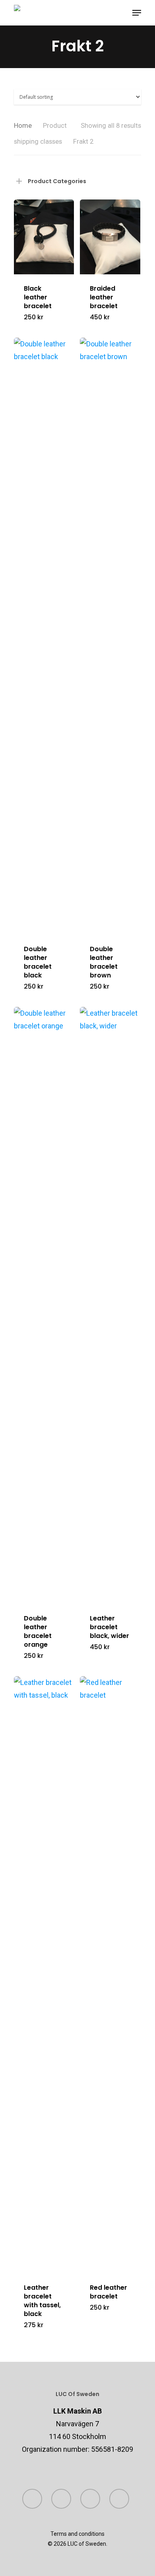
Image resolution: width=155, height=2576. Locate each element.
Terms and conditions (77, 2534)
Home (23, 126)
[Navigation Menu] (137, 13)
